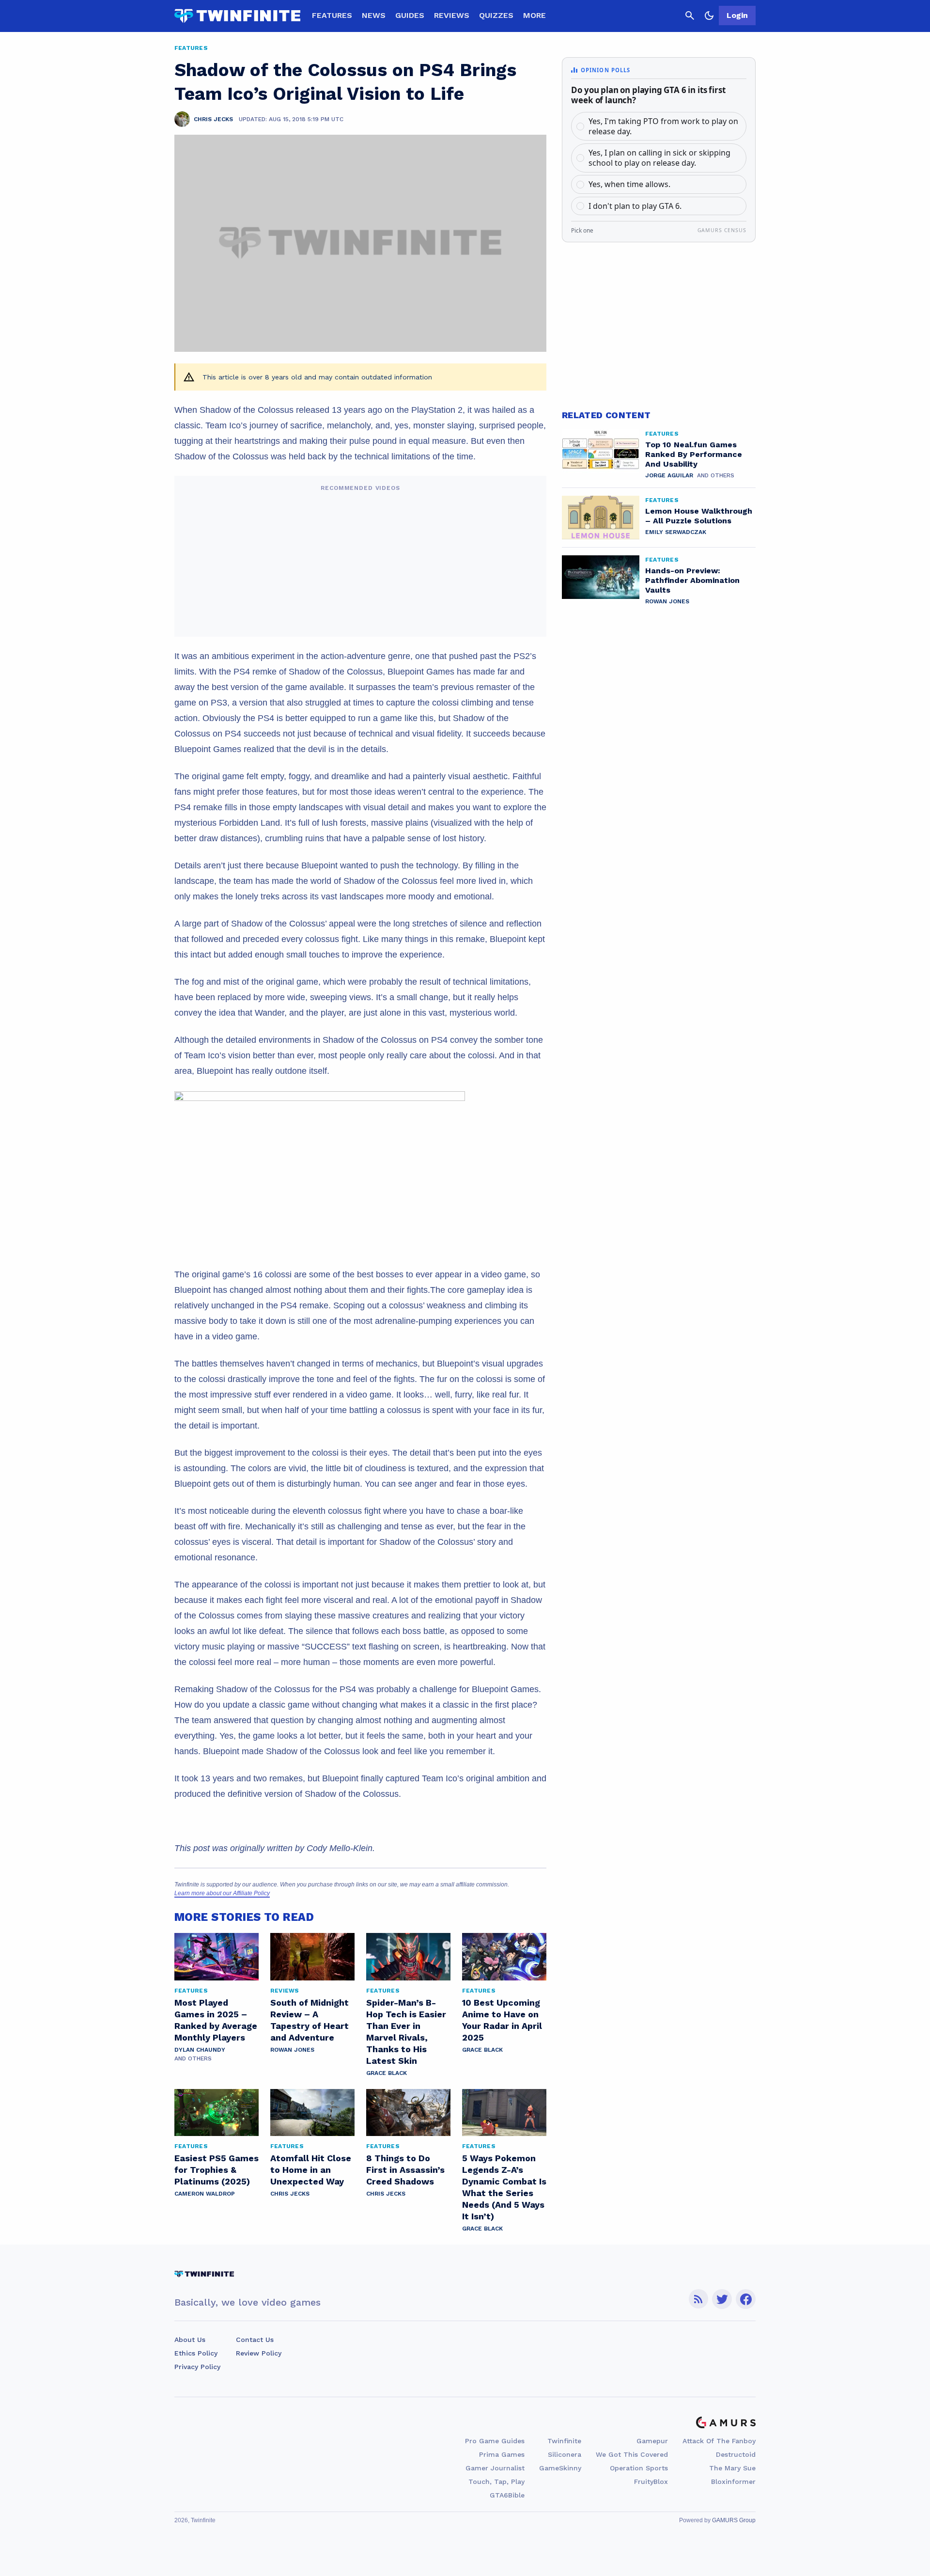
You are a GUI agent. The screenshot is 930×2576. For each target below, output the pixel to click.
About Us (190, 2340)
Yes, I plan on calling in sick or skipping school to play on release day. (659, 158)
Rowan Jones (292, 2050)
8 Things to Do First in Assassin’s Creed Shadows (405, 2170)
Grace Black (387, 2073)
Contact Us (255, 2340)
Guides (410, 15)
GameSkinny (560, 2468)
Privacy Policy (197, 2367)
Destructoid (736, 2454)
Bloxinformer (733, 2482)
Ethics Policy (196, 2353)
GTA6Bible (507, 2495)
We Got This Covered (632, 2454)
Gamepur (652, 2441)
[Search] (690, 16)
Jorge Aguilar (669, 475)
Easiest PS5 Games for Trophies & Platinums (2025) (217, 2170)
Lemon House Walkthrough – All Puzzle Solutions (699, 516)
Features (332, 15)
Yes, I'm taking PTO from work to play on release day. (663, 126)
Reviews (452, 15)
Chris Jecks (290, 2194)
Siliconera (565, 2454)
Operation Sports (639, 2468)
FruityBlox (651, 2482)
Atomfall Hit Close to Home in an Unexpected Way (311, 2170)
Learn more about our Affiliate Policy (222, 1893)
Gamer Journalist (495, 2468)
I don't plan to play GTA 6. (635, 206)
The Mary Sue (732, 2468)
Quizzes (496, 15)
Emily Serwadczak (676, 532)
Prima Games (502, 2454)
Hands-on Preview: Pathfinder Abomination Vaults (692, 580)
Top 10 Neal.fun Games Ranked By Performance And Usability (694, 454)
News (374, 15)
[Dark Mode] (709, 16)
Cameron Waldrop (205, 2194)
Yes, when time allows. (629, 184)
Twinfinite (564, 2441)
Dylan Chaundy (200, 2050)
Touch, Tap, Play (496, 2482)
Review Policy (259, 2353)
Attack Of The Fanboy (719, 2441)
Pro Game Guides (495, 2441)
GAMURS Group (734, 2520)
